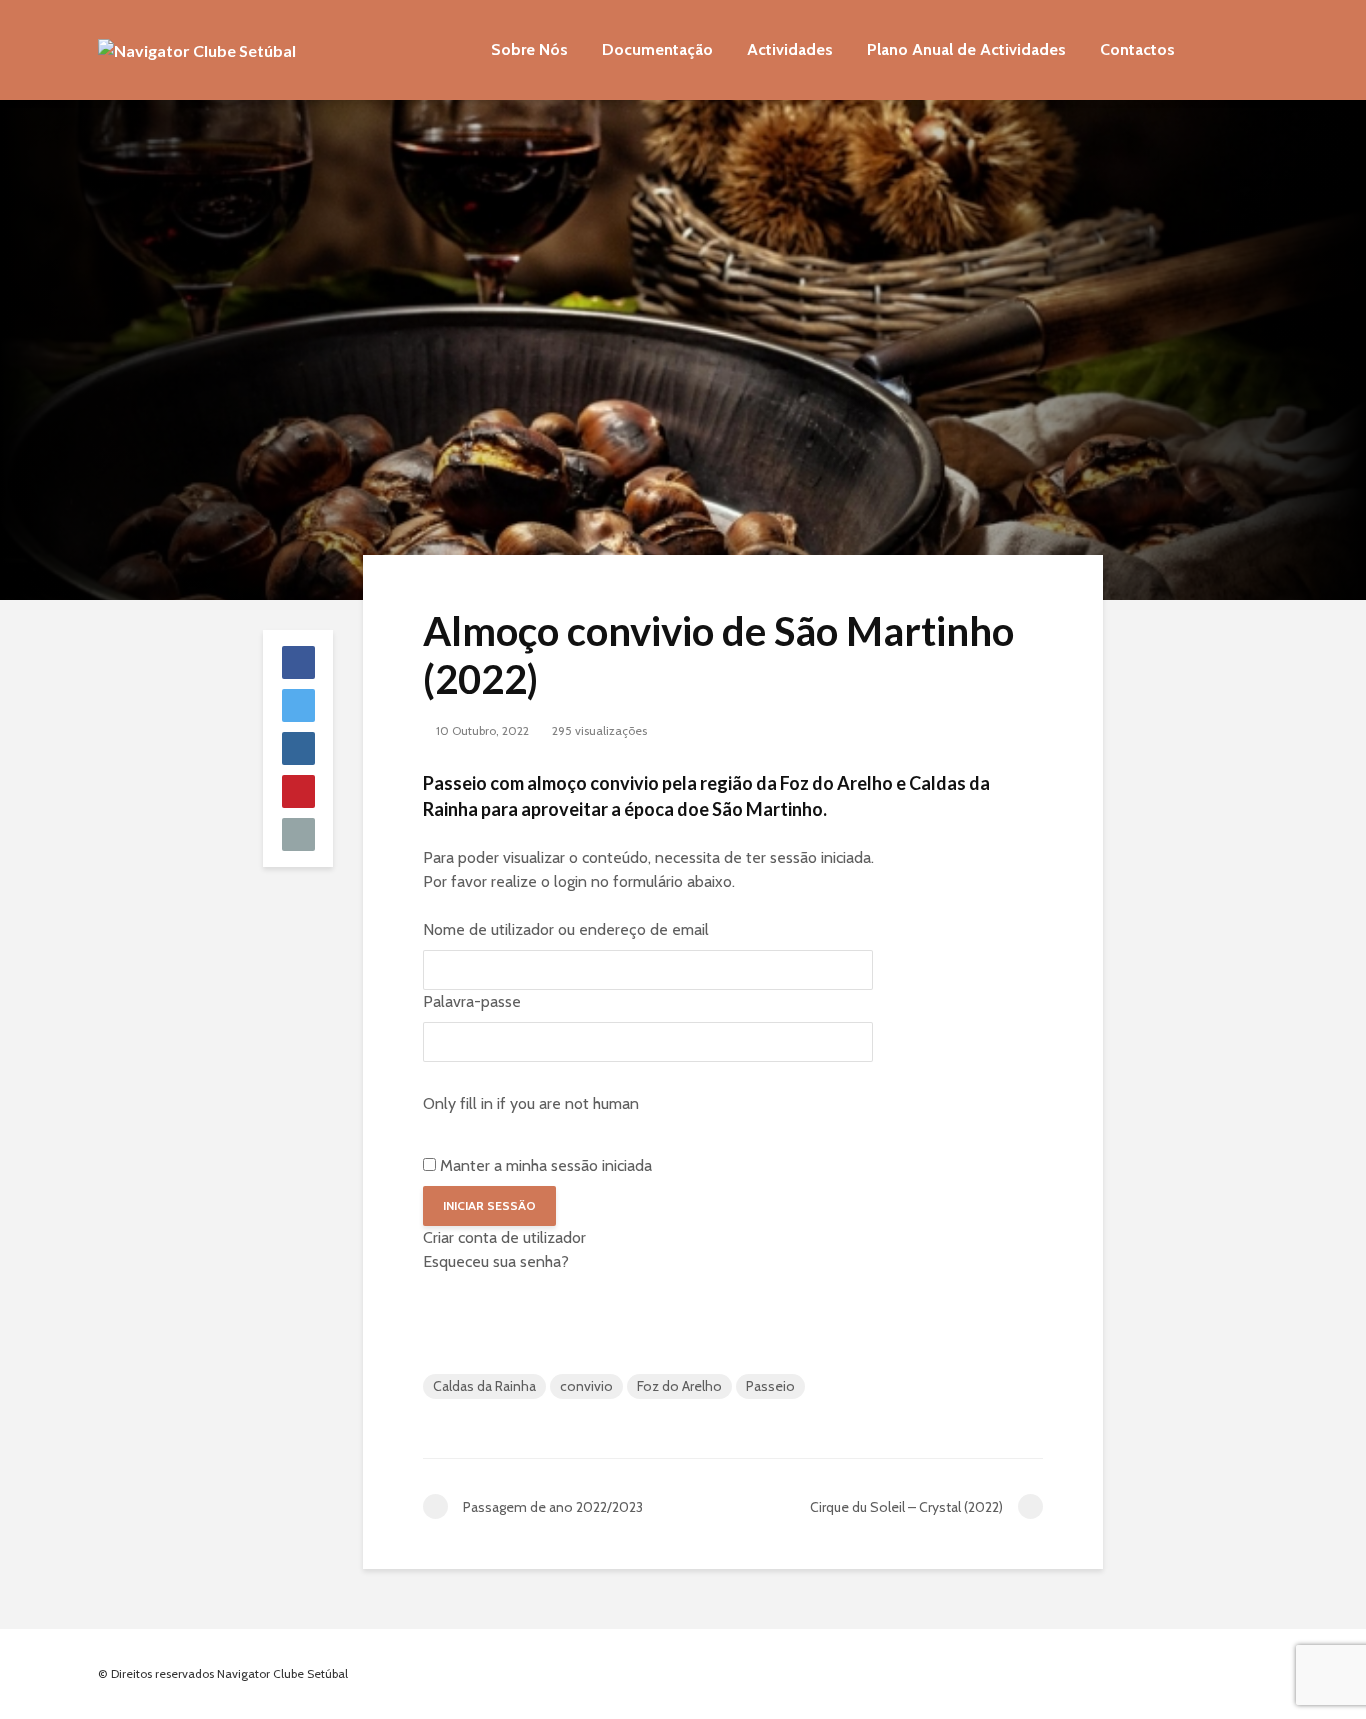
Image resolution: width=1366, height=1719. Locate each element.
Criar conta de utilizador (504, 1237)
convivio (586, 1386)
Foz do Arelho (679, 1386)
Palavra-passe (472, 1001)
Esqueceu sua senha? (496, 1261)
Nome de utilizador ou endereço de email (566, 929)
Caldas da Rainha (484, 1386)
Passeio (770, 1386)
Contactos (1137, 49)
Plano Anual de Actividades (966, 49)
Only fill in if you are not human (531, 1103)
